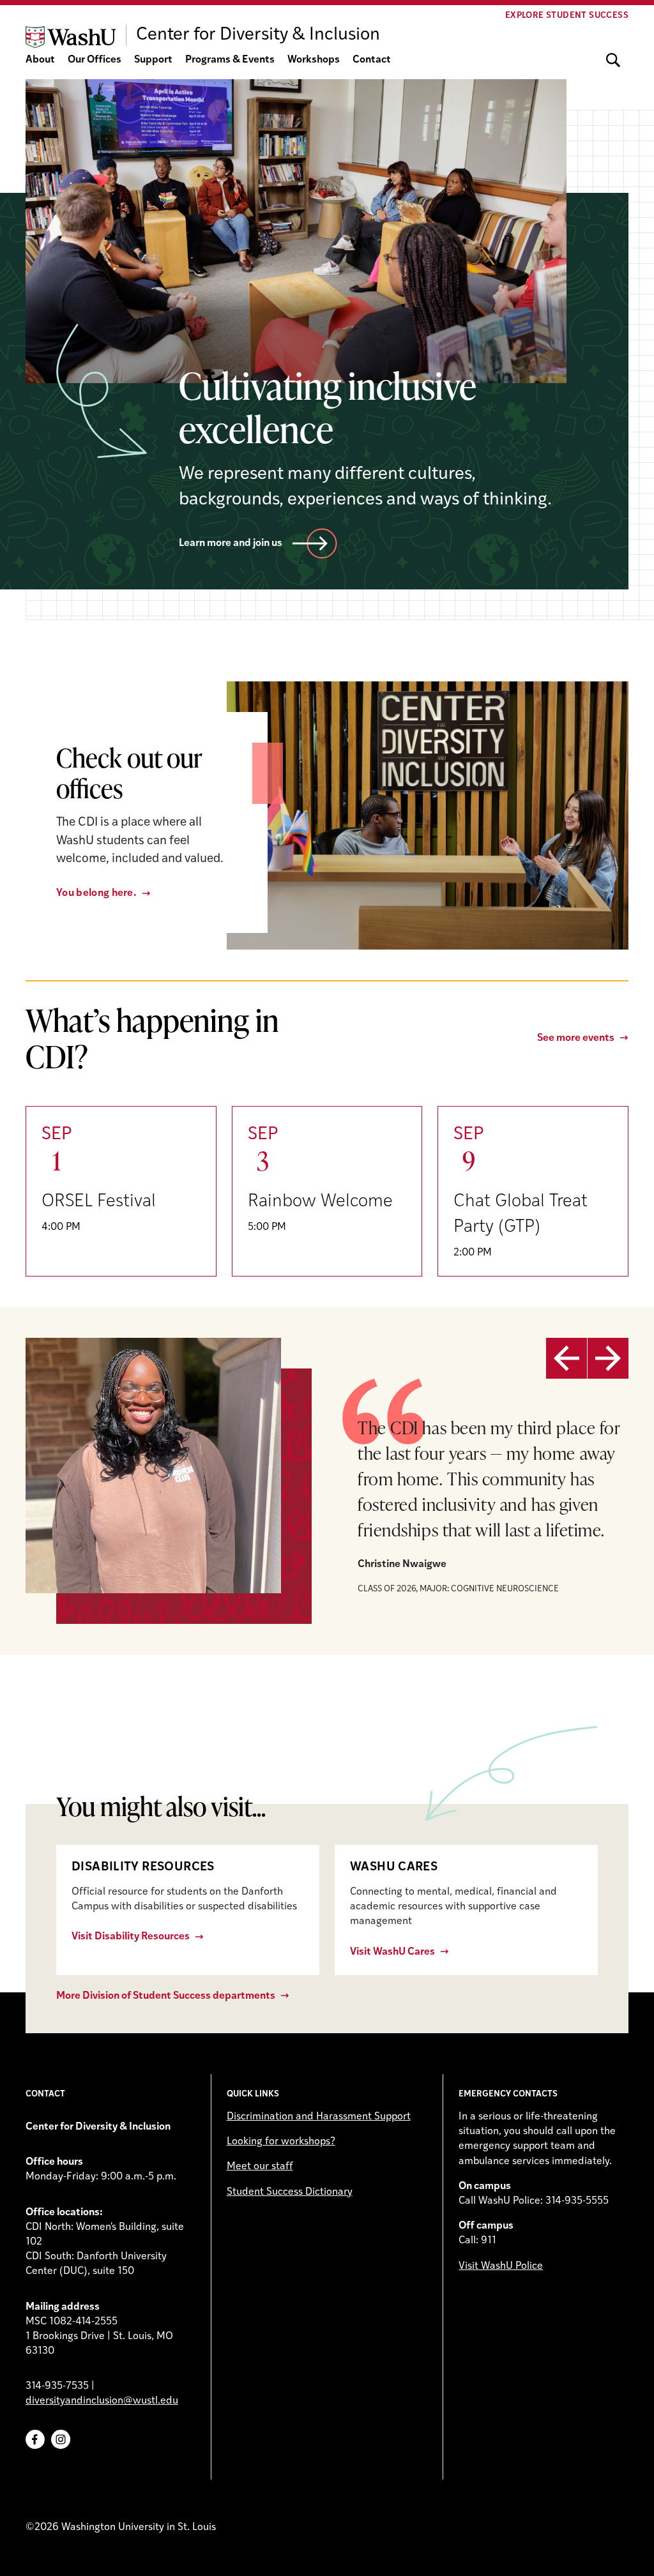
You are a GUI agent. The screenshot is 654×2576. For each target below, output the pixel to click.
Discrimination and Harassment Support (319, 2117)
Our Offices (95, 60)
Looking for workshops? (281, 2142)
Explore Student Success (567, 16)
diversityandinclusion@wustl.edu (102, 2401)
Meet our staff (260, 2167)
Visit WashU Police (501, 2266)
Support (153, 60)
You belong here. (96, 893)
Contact (372, 60)
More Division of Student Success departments (166, 1996)
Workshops (314, 60)
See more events (576, 1038)
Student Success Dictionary (290, 2192)
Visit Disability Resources (131, 1937)
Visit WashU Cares (392, 1952)
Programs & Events (230, 60)
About (40, 60)
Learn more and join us (231, 543)
